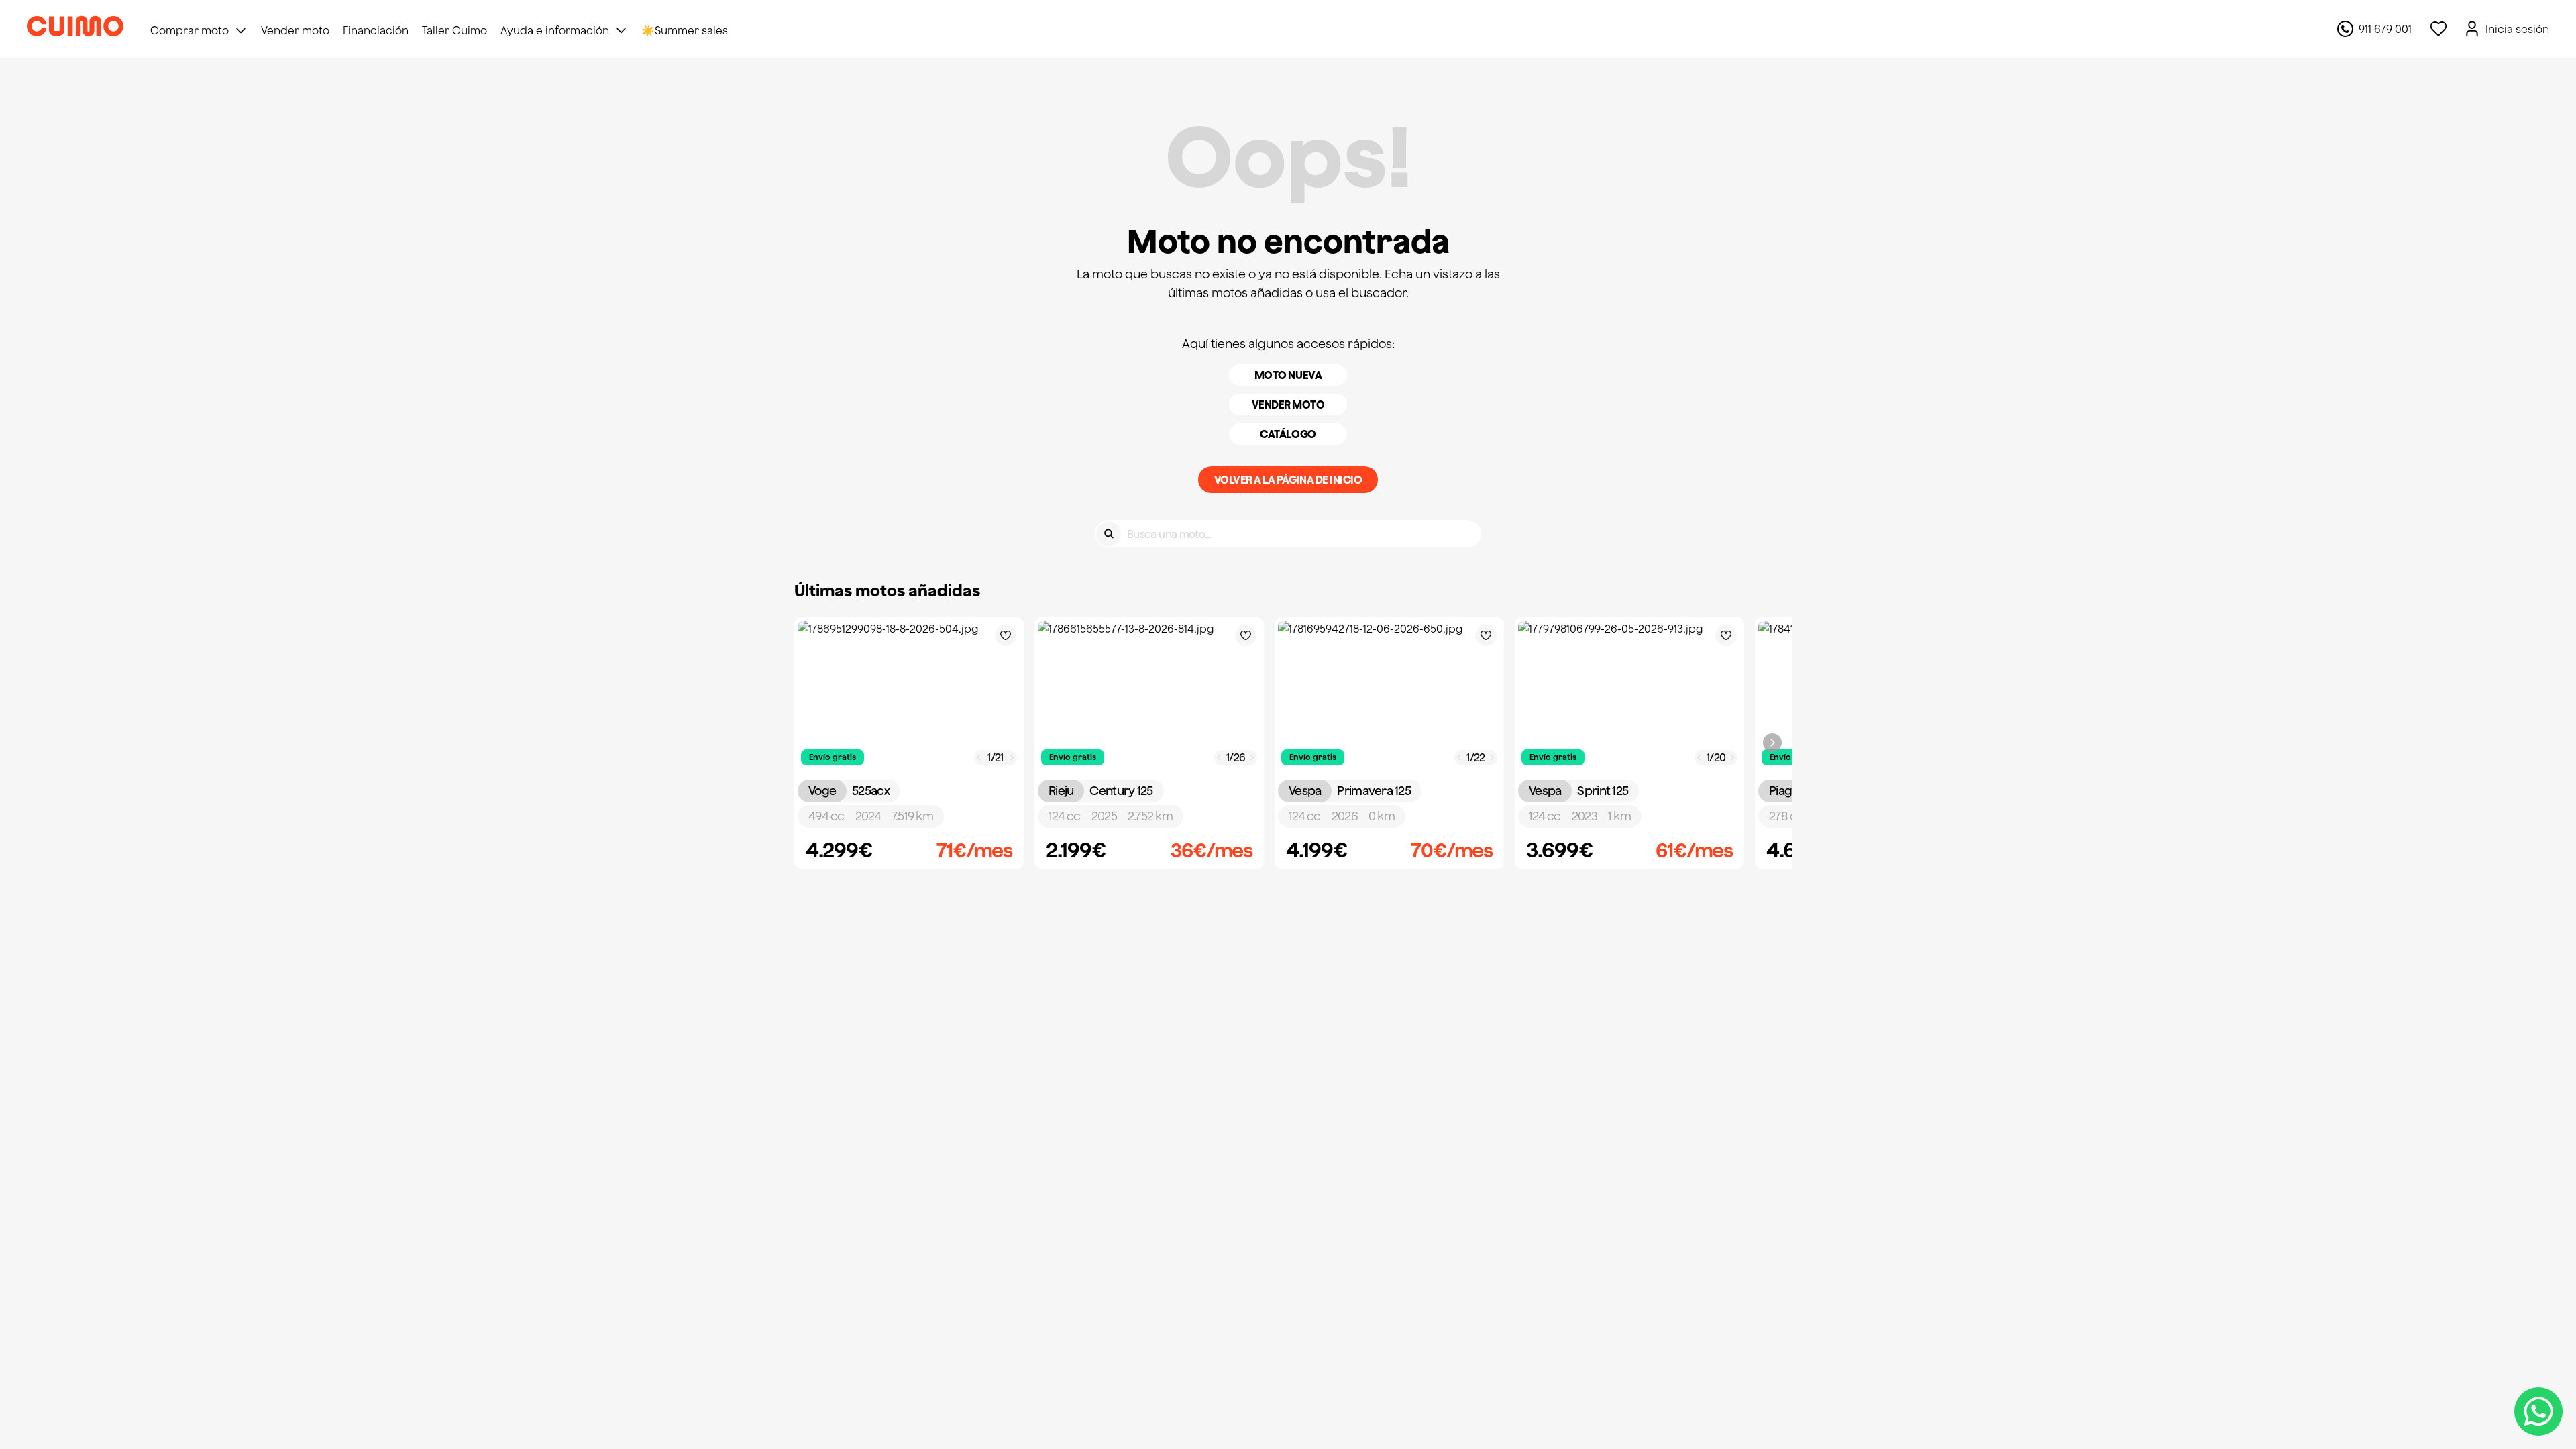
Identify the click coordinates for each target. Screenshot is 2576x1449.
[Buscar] (1109, 534)
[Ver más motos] (1772, 743)
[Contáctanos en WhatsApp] (2538, 1411)
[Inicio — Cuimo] (75, 29)
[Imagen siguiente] (1012, 758)
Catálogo (1288, 434)
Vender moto (1288, 405)
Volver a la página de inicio (1288, 480)
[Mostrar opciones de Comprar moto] (241, 30)
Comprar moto (190, 30)
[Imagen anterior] (979, 758)
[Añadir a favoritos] (1006, 635)
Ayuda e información (555, 30)
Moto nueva (1288, 375)
